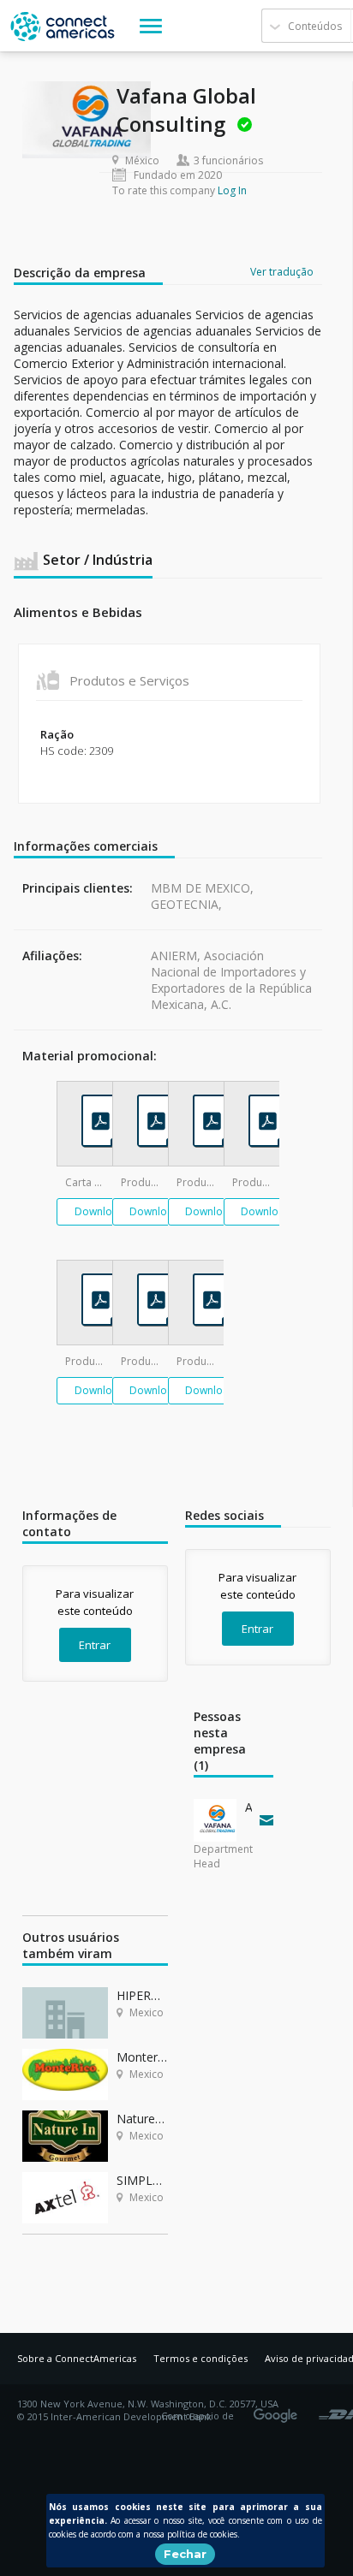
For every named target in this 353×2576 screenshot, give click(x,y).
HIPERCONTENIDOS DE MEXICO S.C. (142, 1995)
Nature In (142, 2119)
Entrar (95, 1645)
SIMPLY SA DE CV (142, 2180)
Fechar (185, 2554)
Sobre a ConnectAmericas (77, 2358)
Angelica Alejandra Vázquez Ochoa (248, 1807)
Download (100, 1211)
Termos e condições (200, 2358)
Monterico (142, 2057)
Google (278, 2410)
